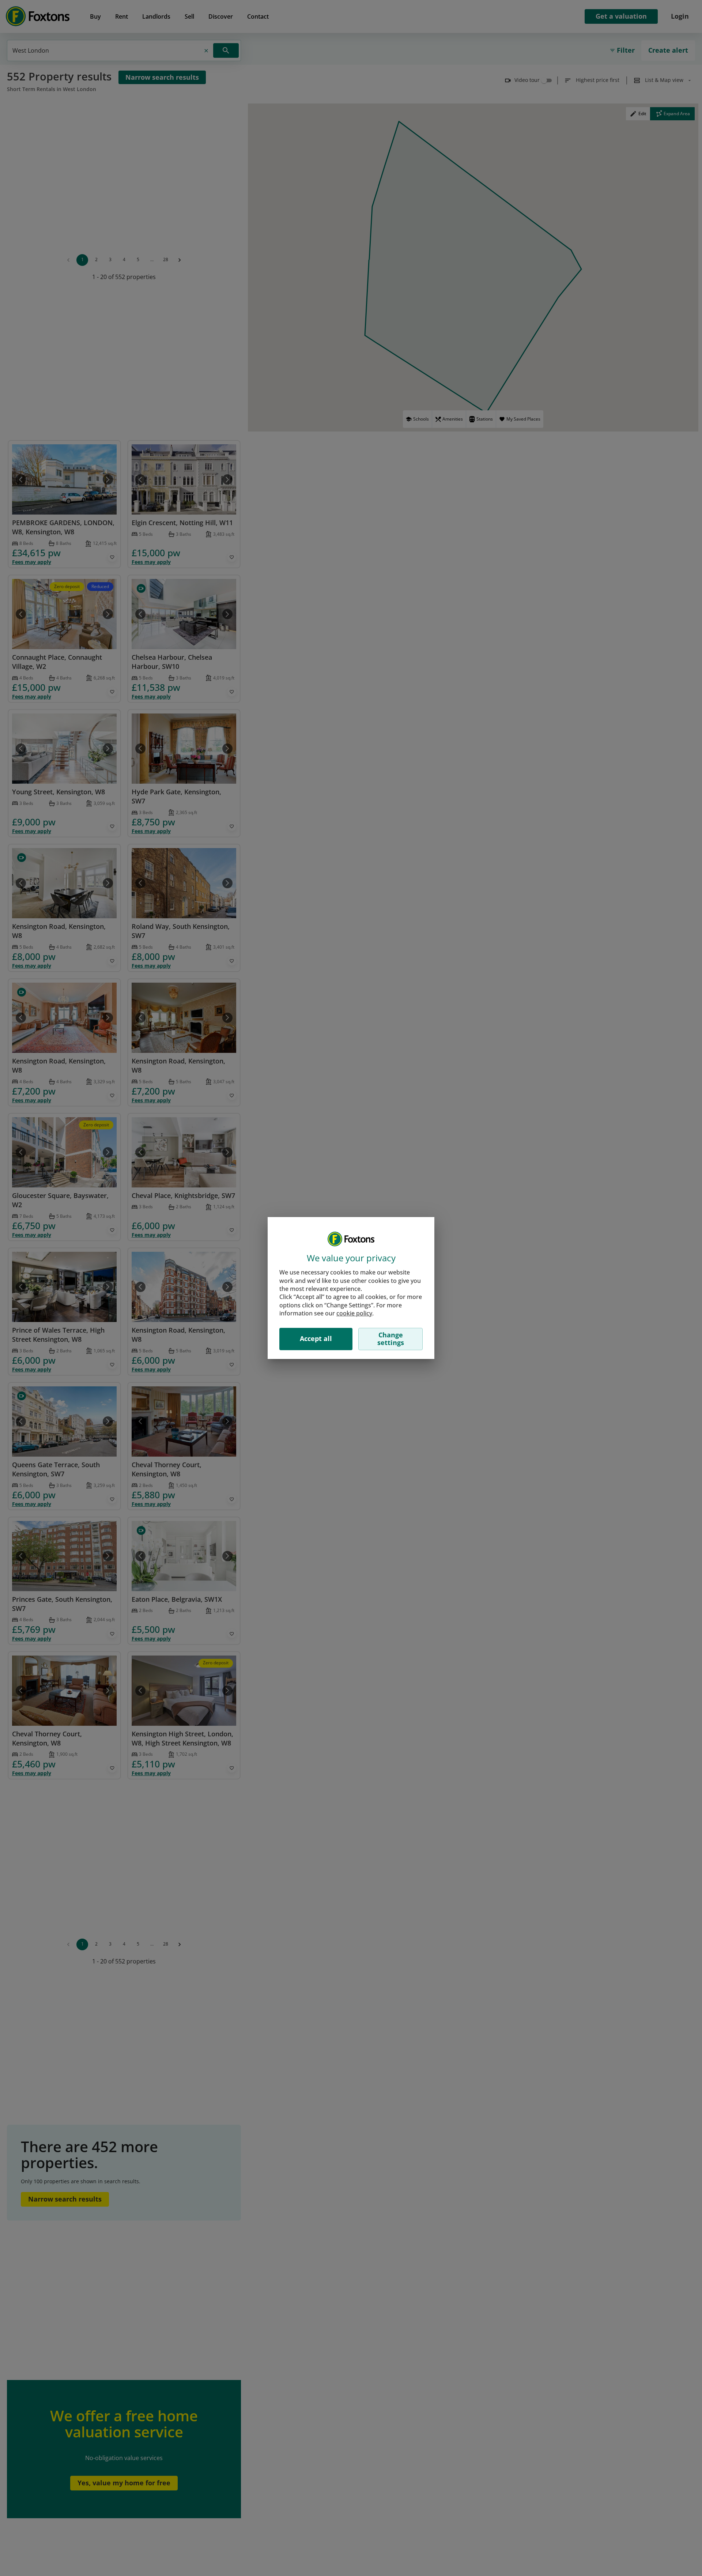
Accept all (316, 1338)
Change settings (391, 1339)
